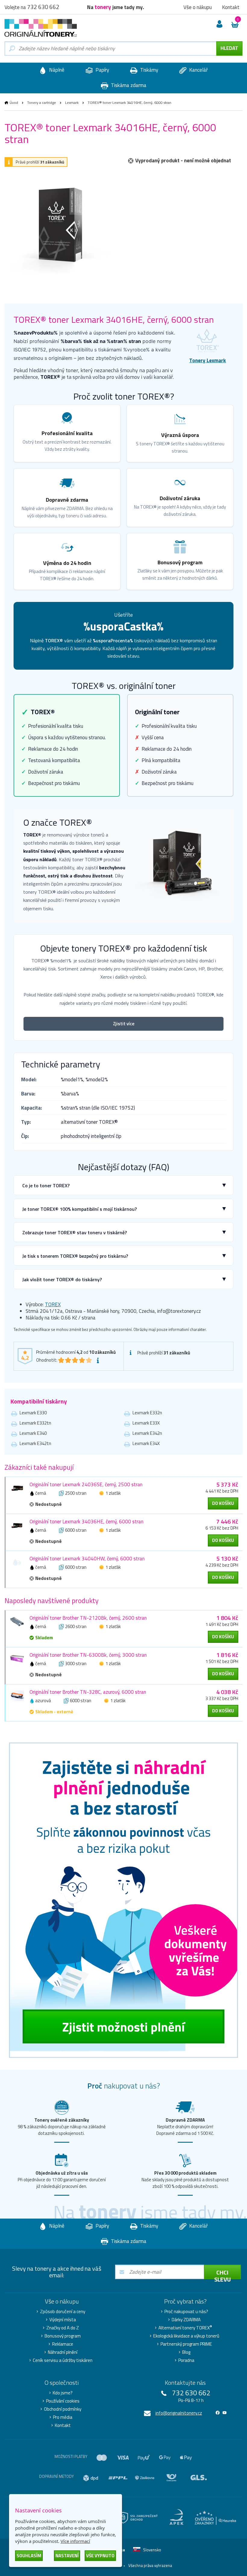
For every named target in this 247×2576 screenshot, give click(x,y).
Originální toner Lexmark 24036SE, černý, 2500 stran (86, 1484)
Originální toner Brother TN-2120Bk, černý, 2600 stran (88, 1618)
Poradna (186, 2360)
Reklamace (63, 2344)
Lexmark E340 (33, 1433)
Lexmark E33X (146, 1423)
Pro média (63, 2417)
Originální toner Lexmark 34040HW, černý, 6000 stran (87, 1559)
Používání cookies (63, 2401)
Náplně (56, 70)
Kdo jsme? (63, 2393)
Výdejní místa (63, 2320)
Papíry (102, 70)
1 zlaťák (113, 1493)
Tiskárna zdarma (128, 85)
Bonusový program (63, 2336)
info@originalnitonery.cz (179, 2413)
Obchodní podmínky (63, 2409)
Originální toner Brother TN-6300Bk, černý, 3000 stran (88, 1655)
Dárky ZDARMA (186, 2320)
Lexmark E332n (147, 1413)
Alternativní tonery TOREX (185, 2328)
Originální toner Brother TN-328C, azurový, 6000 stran (88, 1692)
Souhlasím (29, 2556)
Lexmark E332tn (35, 1423)
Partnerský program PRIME (186, 2344)
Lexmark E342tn (35, 1443)
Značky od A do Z (63, 2328)
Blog (186, 2352)
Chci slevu (222, 2273)
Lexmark (72, 103)
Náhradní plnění (63, 2352)
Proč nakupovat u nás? (186, 2312)
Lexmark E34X (146, 1443)
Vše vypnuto (100, 2556)
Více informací (75, 2541)
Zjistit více (124, 1024)
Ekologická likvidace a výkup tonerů (186, 2336)
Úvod (14, 103)
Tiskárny (149, 70)
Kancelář (198, 70)
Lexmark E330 (33, 1413)
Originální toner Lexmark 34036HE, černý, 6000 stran (86, 1522)
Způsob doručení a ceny (63, 2312)
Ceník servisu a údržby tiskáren (63, 2360)
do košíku (223, 1503)
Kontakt (63, 2425)
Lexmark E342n (147, 1433)
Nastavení (67, 2556)
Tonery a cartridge (42, 103)
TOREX (53, 1304)
